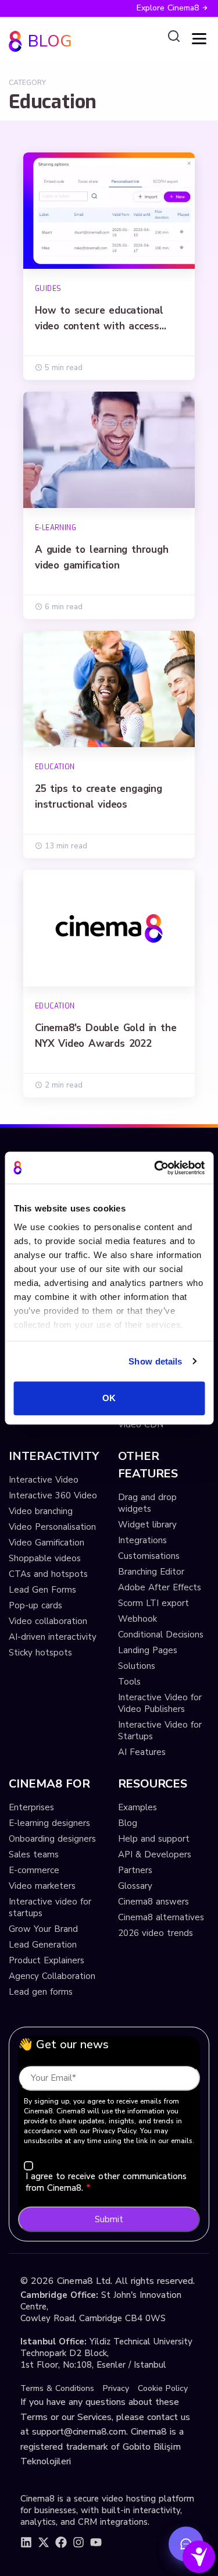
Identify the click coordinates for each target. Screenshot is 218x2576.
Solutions (137, 1666)
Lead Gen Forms (42, 1590)
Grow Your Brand (43, 1929)
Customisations (149, 1556)
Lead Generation (43, 1945)
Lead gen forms (41, 1992)
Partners (135, 1870)
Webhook (137, 1619)
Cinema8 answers (153, 1902)
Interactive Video (44, 1480)
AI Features (142, 1752)
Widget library (147, 1525)
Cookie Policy (163, 2388)
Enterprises (31, 1807)
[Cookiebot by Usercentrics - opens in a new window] (155, 1168)
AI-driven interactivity (53, 1637)
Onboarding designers (52, 1839)
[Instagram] (78, 2542)
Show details (155, 1361)
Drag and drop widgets (147, 1503)
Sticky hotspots (40, 1653)
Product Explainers (47, 1960)
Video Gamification (47, 1543)
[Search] (174, 37)
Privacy (116, 2388)
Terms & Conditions (57, 2388)
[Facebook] (61, 2542)
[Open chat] (186, 2544)
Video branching (41, 1511)
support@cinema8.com (79, 2432)
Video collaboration (48, 1621)
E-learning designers (49, 1823)
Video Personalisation (52, 1527)
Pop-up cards (35, 1605)
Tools (129, 1682)
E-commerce (34, 1870)
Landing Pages (148, 1650)
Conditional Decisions (161, 1635)
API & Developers (155, 1854)
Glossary (135, 1886)
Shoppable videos (45, 1558)
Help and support (154, 1839)
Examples (137, 1807)
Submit (109, 2219)
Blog (128, 1823)
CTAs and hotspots (48, 1574)
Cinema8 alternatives (161, 1917)
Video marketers (42, 1886)
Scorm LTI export (153, 1603)
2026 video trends (156, 1933)
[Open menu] (199, 39)
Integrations (142, 1540)
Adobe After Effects (160, 1587)
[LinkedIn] (26, 2542)
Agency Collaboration (52, 1976)
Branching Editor (151, 1572)
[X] (44, 2542)
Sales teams (34, 1854)
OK (109, 1398)
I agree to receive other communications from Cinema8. (106, 2182)
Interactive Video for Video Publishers (160, 1703)
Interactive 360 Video (53, 1495)
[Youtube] (96, 2542)
